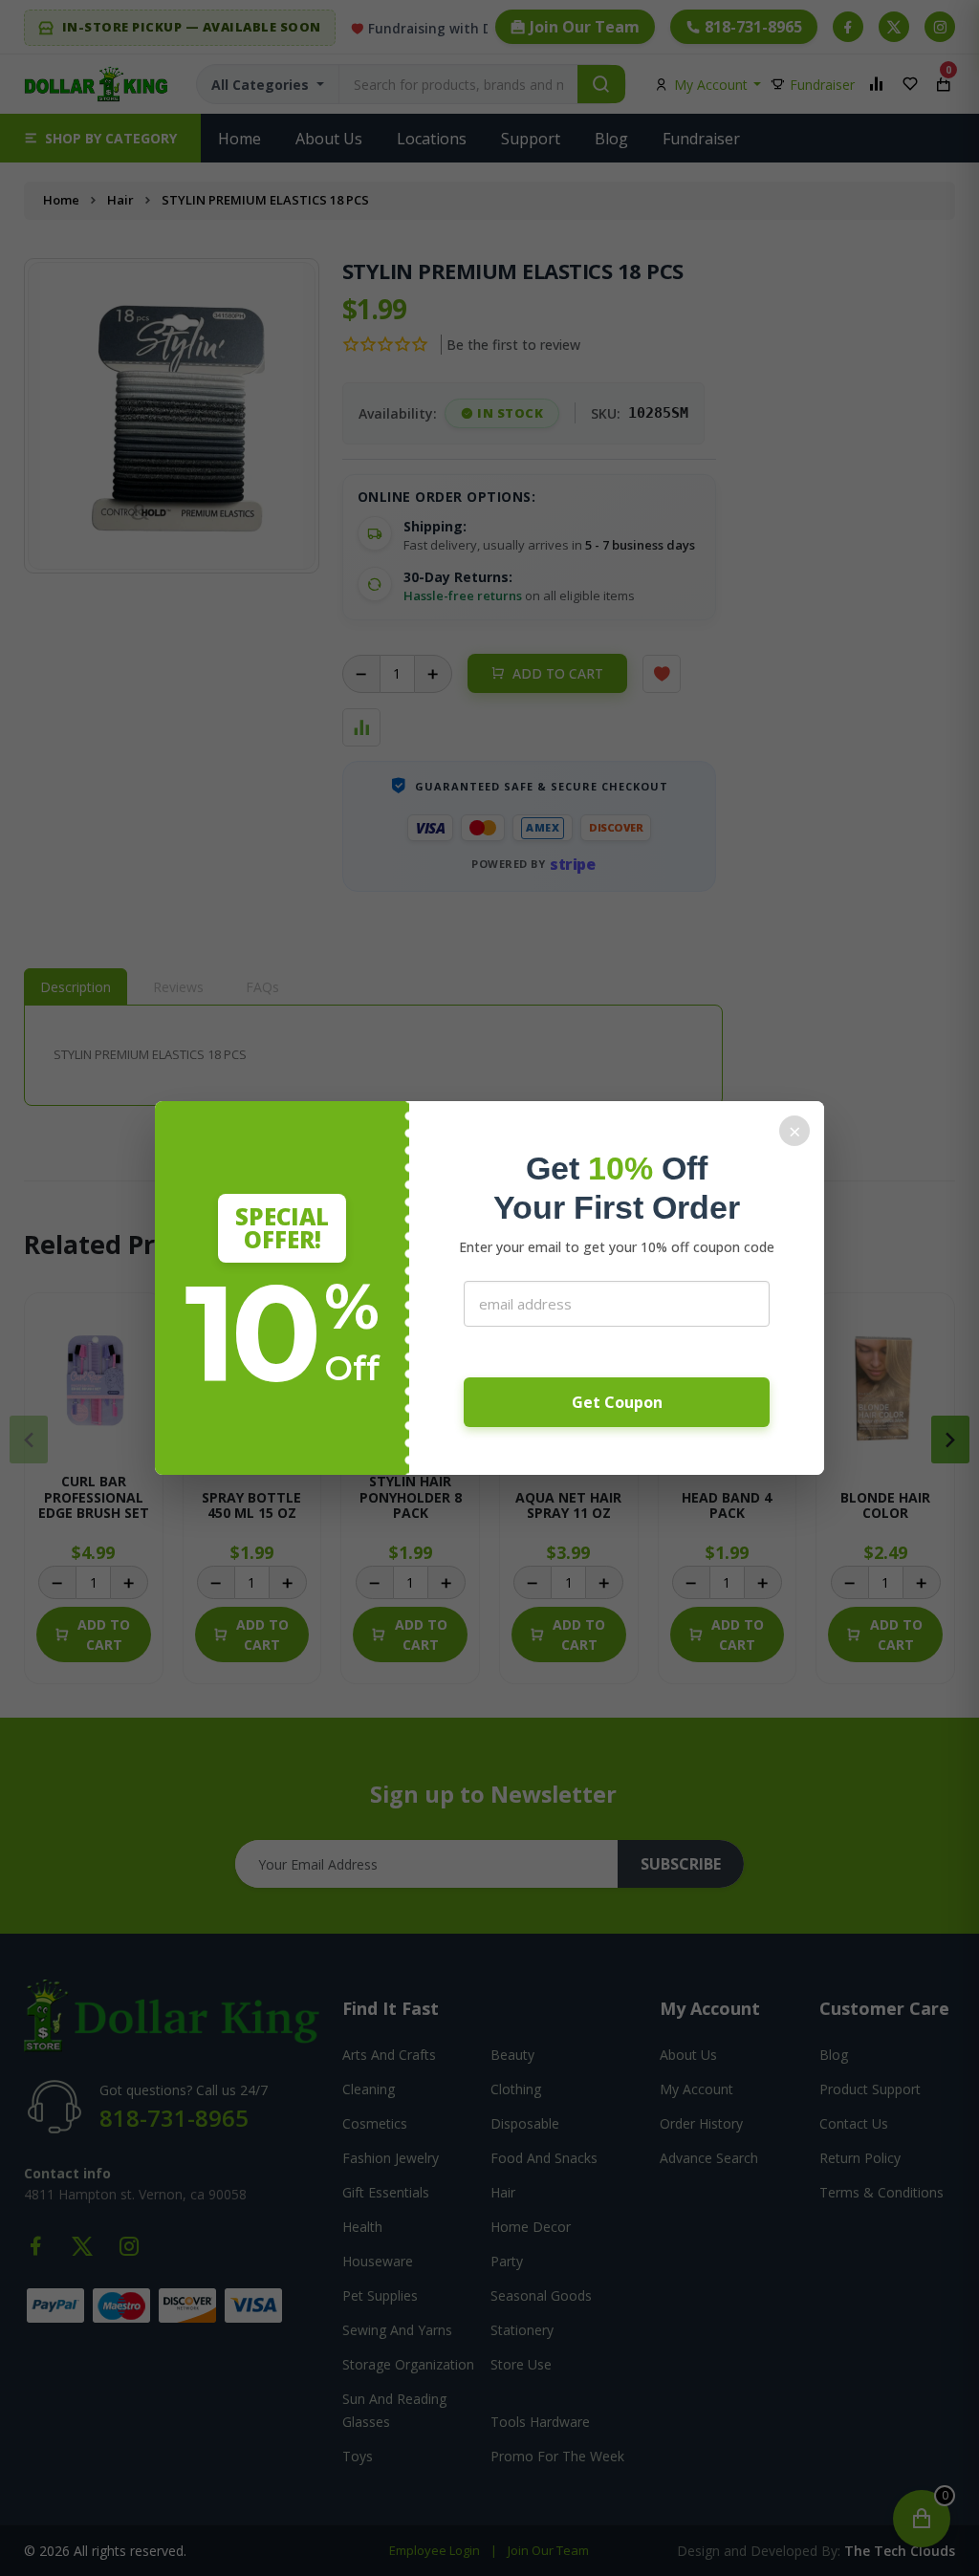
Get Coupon (617, 1402)
